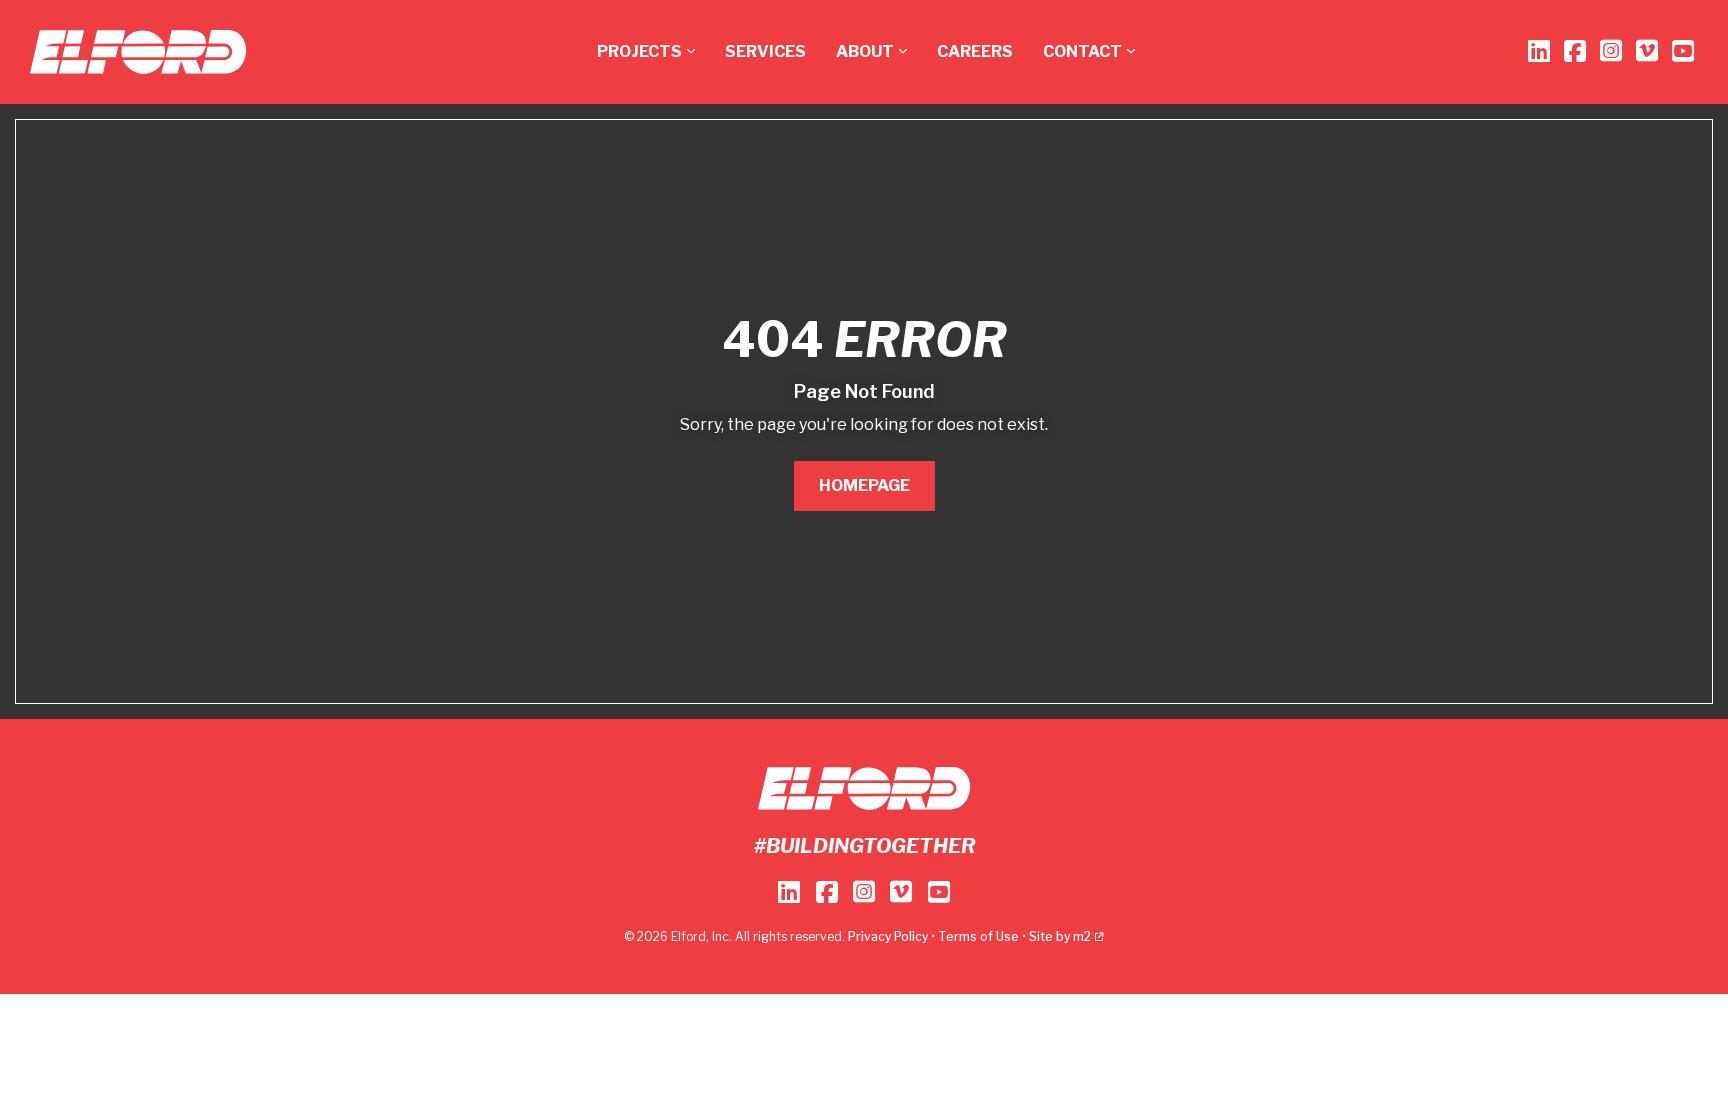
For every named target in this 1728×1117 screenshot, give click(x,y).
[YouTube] (1683, 51)
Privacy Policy (888, 936)
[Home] (138, 52)
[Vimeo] (1647, 51)
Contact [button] (1082, 51)
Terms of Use (978, 936)
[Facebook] (1575, 51)
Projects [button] (639, 51)
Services (765, 51)
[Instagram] (1611, 51)
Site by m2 (1060, 936)
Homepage (864, 485)
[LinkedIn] (1539, 51)
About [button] (865, 51)
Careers (975, 51)
